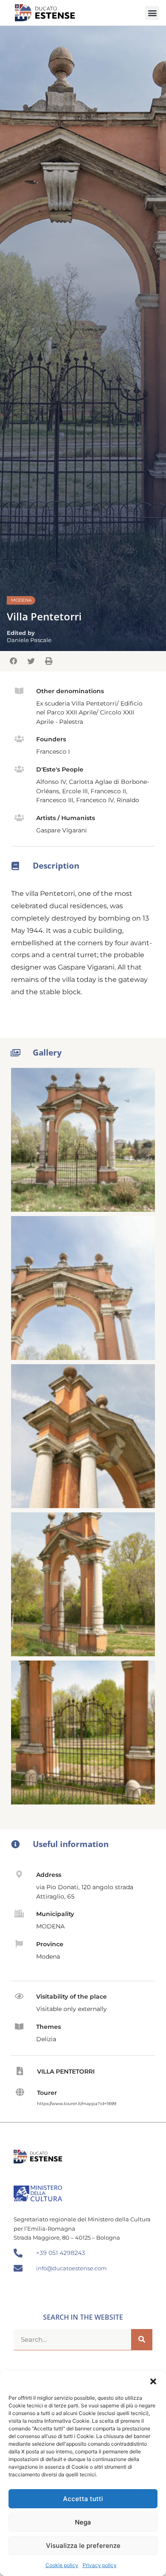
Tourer (47, 2093)
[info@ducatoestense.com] (18, 2268)
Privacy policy (100, 2565)
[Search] (142, 2339)
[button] (153, 2381)
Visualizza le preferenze (83, 2546)
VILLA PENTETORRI (66, 2071)
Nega (83, 2522)
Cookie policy (62, 2565)
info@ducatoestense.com (72, 2268)
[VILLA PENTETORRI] (20, 2071)
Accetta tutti (83, 2499)
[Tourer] (20, 2092)
